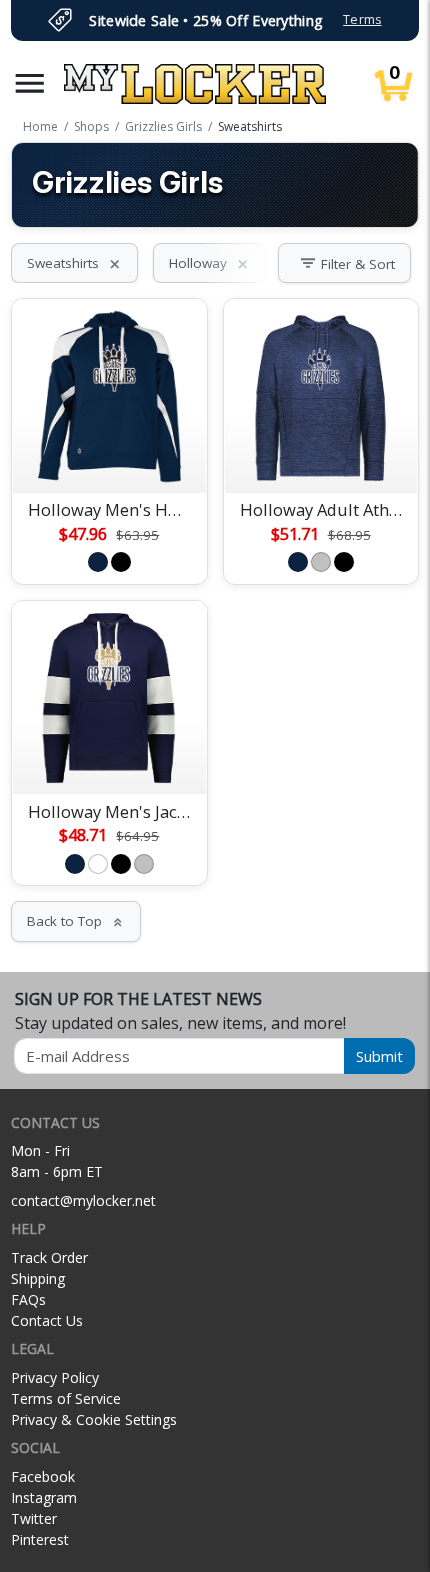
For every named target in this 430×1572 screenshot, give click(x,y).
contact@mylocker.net (83, 1200)
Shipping (38, 1278)
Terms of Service (66, 1398)
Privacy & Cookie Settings (94, 1419)
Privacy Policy (55, 1377)
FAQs (28, 1299)
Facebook (43, 1476)
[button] (30, 83)
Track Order (49, 1257)
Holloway (209, 263)
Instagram (44, 1497)
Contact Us (47, 1320)
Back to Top (76, 921)
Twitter (34, 1518)
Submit (379, 1056)
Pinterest (40, 1539)
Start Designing (109, 454)
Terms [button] (362, 19)
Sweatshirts (74, 263)
